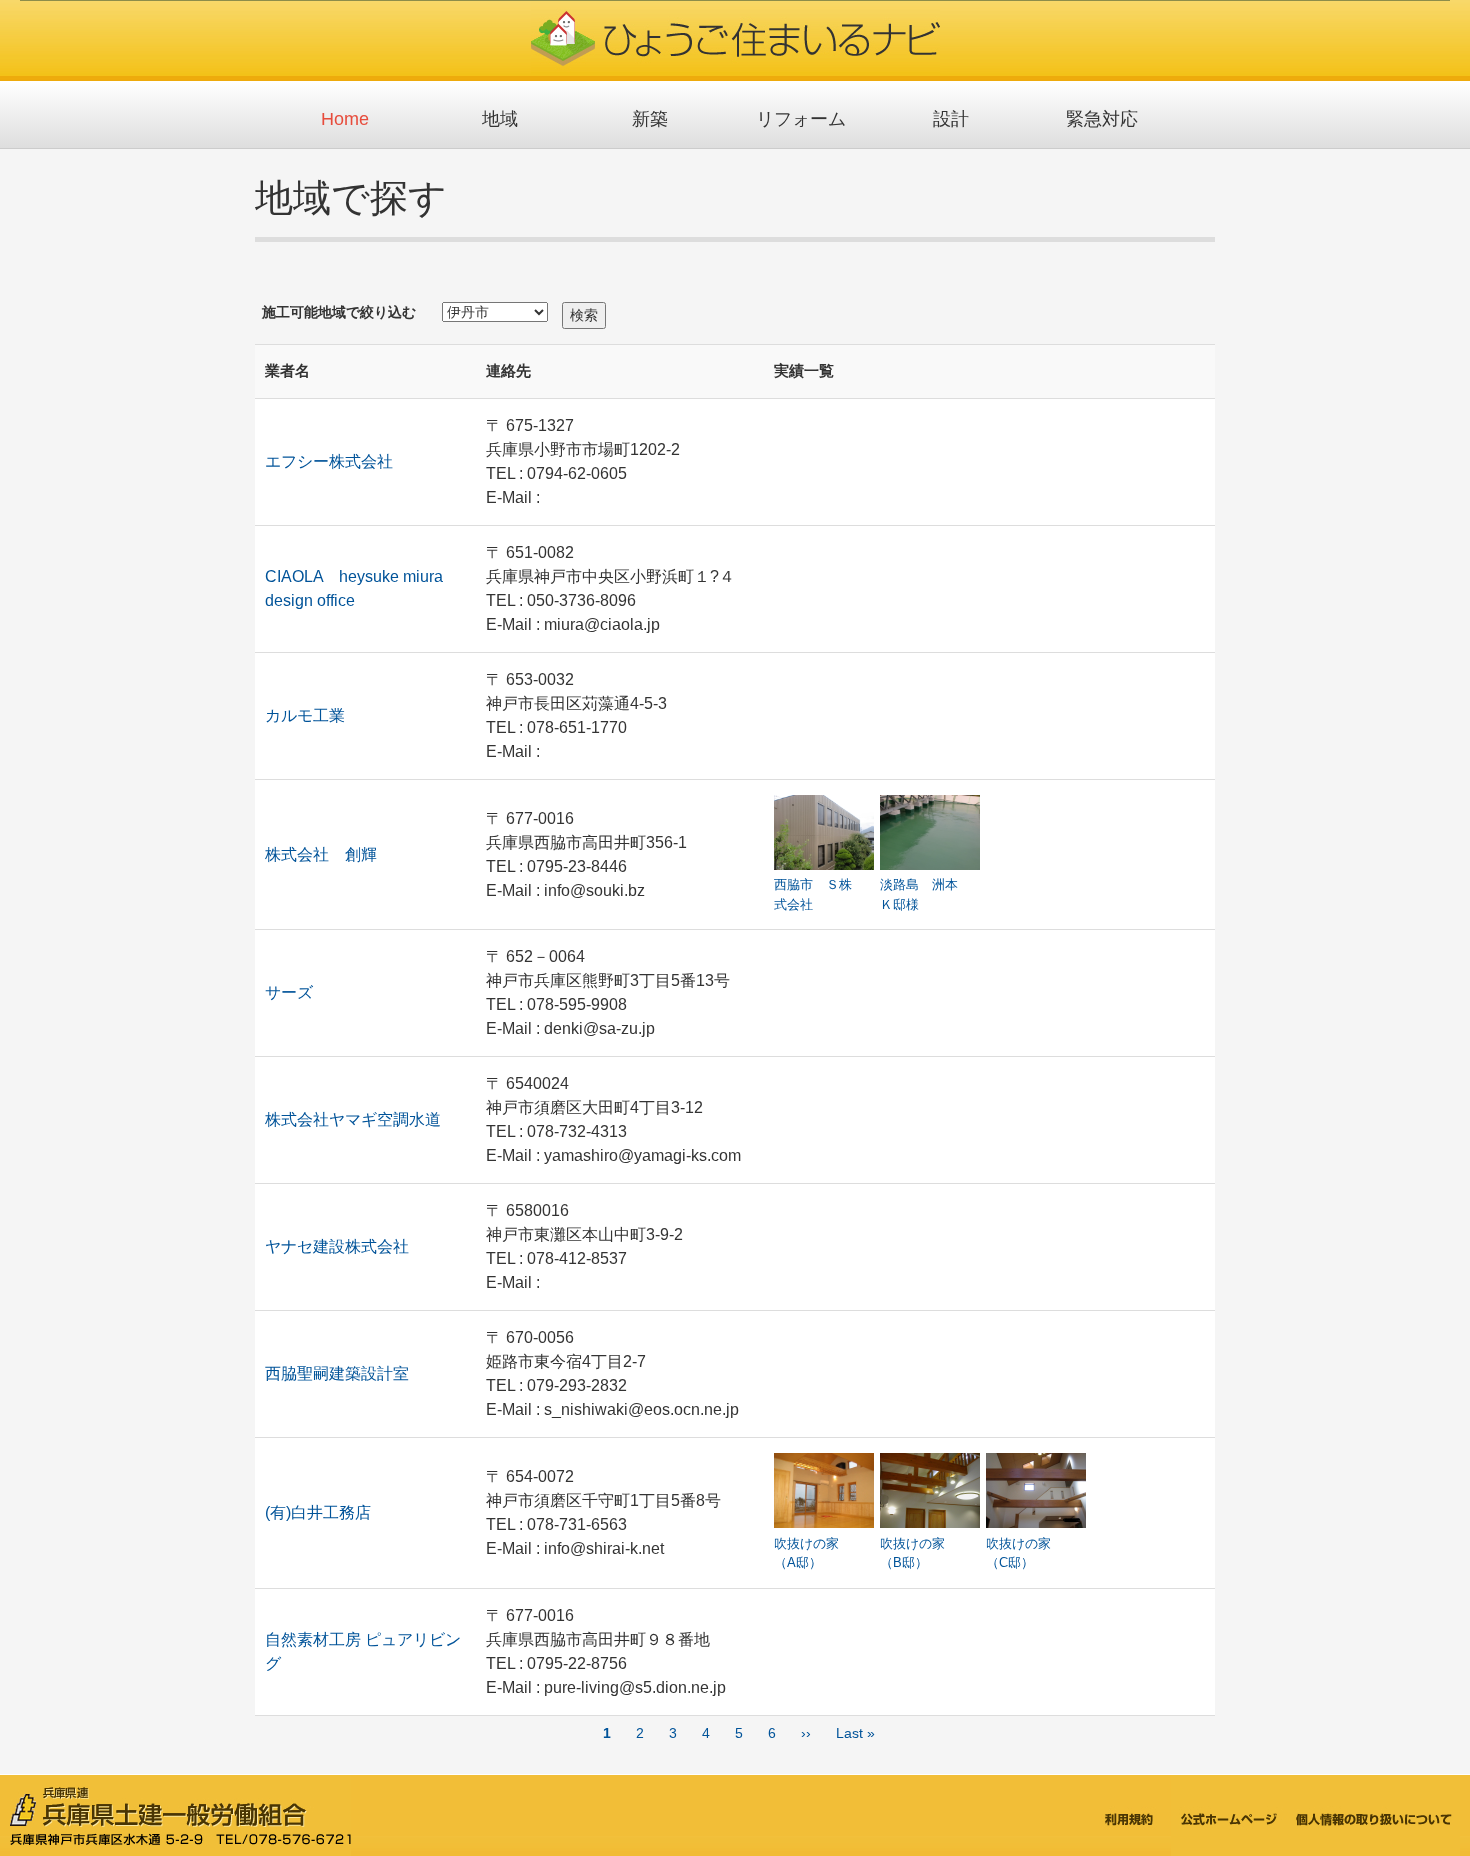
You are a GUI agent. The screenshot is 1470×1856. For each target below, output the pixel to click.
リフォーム (801, 119)
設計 (951, 119)
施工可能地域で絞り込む (339, 312)
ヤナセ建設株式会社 (337, 1246)
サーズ (289, 992)
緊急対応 (1102, 119)
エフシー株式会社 (329, 461)
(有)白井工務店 (318, 1512)
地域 (500, 119)
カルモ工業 (305, 715)
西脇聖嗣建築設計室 (337, 1373)
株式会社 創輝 (321, 854)
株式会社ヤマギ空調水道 (353, 1119)
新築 (650, 119)
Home (345, 119)
